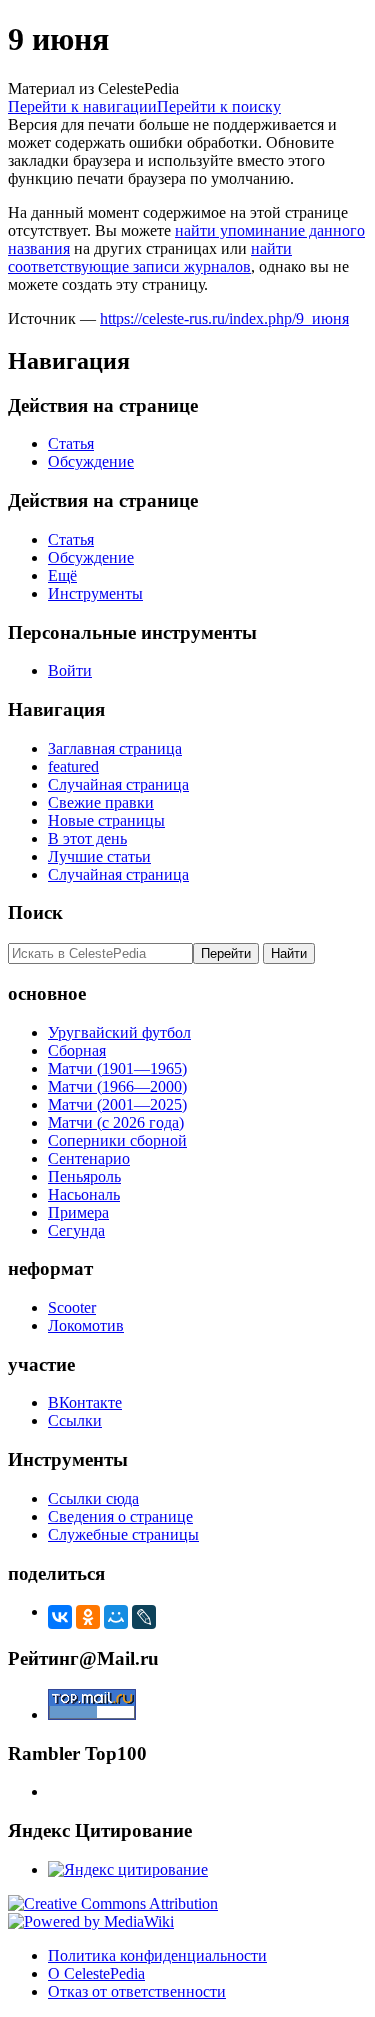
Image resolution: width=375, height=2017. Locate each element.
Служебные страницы (123, 1534)
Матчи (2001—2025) (117, 1104)
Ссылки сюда (93, 1498)
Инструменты (95, 593)
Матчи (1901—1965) (117, 1068)
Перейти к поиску (219, 106)
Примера (78, 1212)
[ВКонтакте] (60, 1617)
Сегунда (76, 1230)
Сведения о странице (120, 1516)
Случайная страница (118, 784)
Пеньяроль (84, 1176)
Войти (70, 670)
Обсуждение (91, 461)
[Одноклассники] (88, 1617)
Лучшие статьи (99, 856)
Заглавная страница (115, 748)
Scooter (72, 1307)
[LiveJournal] (144, 1617)
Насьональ (84, 1194)
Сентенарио (89, 1158)
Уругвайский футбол (119, 1032)
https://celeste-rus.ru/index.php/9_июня (224, 318)
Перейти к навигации (82, 106)
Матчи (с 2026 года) (116, 1122)
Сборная (77, 1050)
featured (73, 766)
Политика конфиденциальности (157, 1955)
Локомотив (86, 1325)
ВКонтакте (85, 1402)
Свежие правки (101, 802)
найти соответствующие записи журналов (150, 257)
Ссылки (75, 1420)
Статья (71, 443)
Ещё (62, 575)
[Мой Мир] (116, 1617)
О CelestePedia (96, 1973)
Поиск (35, 912)
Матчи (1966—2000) (117, 1086)
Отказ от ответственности (137, 1991)
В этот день (87, 838)
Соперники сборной (117, 1140)
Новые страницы (106, 820)
